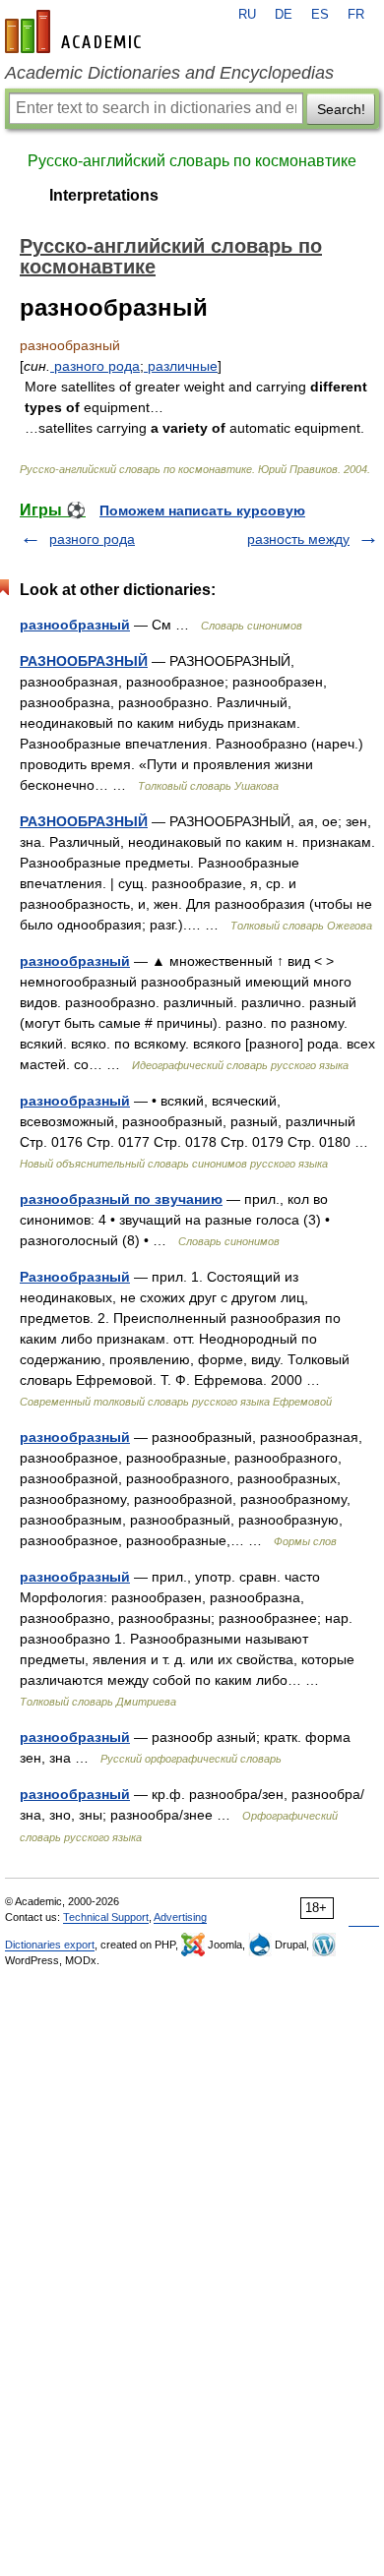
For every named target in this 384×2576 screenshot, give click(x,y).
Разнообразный (75, 1277)
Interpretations (104, 195)
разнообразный (75, 625)
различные (181, 366)
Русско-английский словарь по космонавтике (192, 161)
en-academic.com (76, 31)
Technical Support (106, 1917)
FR (356, 15)
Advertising (180, 1917)
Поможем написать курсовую (202, 510)
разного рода (95, 366)
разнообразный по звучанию (121, 1199)
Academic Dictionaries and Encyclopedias (169, 73)
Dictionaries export (50, 1945)
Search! (341, 109)
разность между (298, 539)
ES (320, 15)
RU (247, 15)
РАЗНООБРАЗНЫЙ (84, 661)
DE (284, 15)
